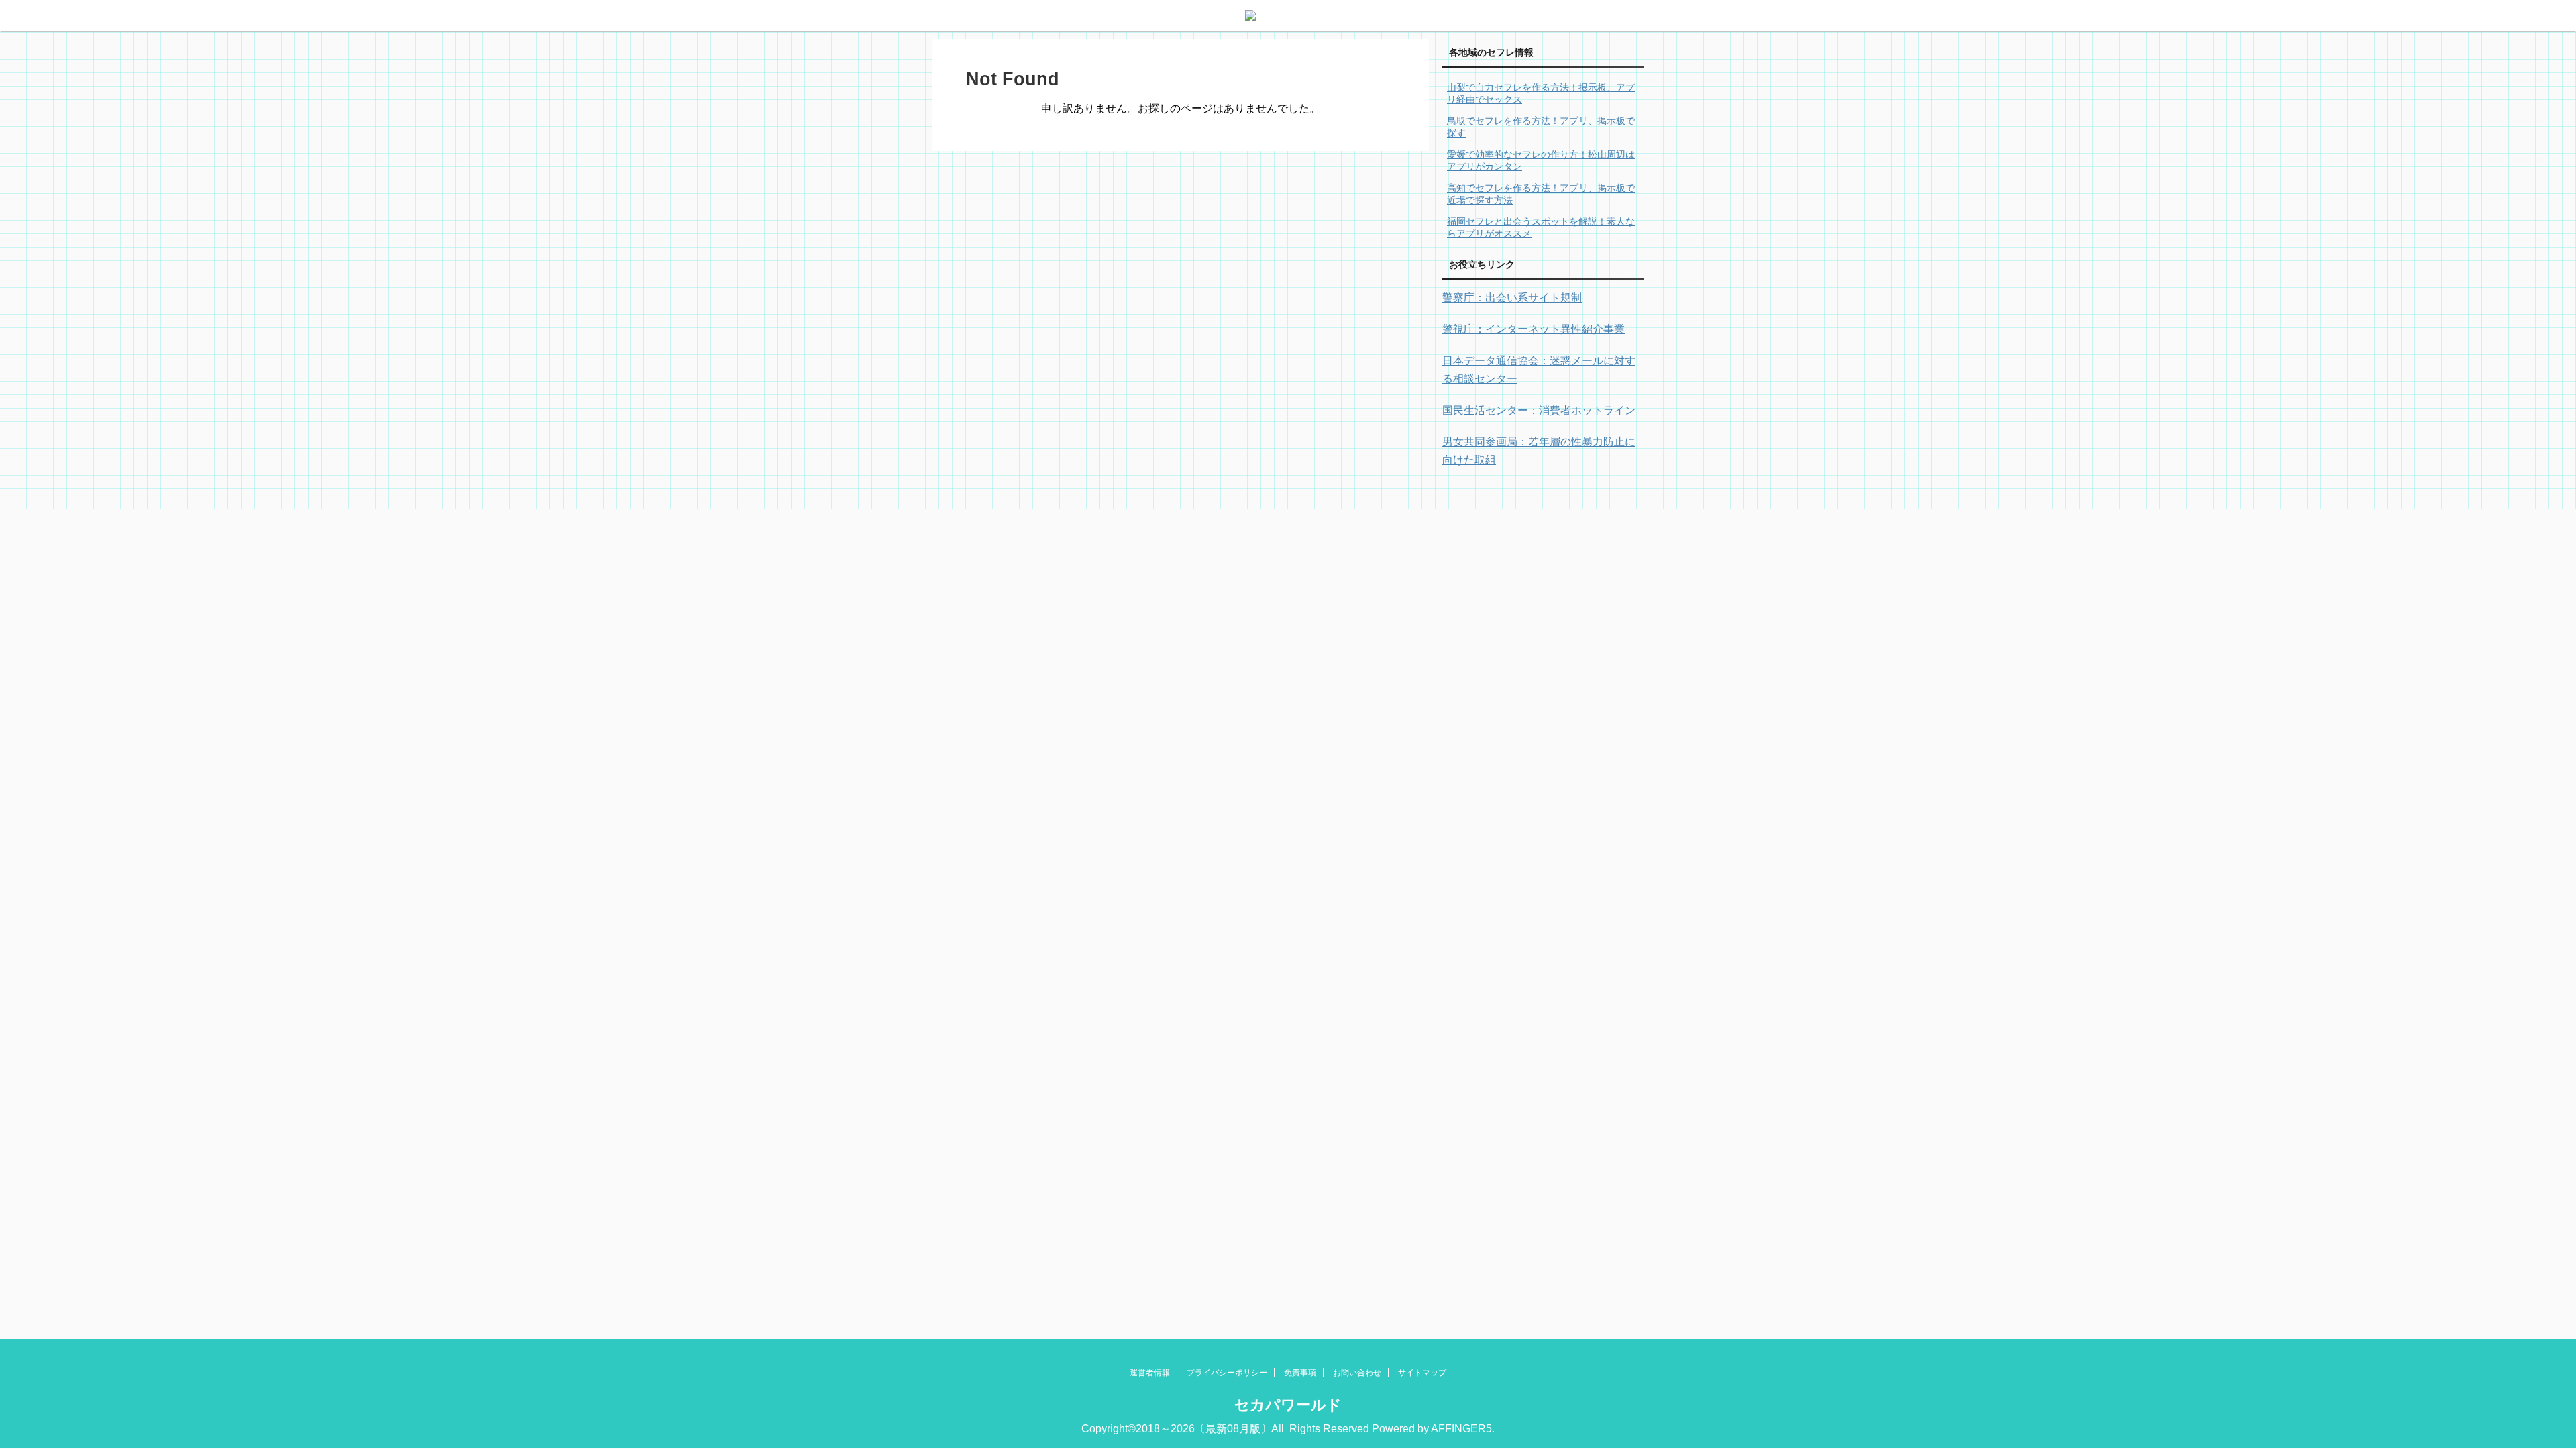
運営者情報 (1150, 1373)
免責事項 (1300, 1373)
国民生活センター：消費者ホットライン (1539, 410)
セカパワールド (1288, 1405)
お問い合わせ (1357, 1373)
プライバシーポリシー (1227, 1373)
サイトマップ (1422, 1373)
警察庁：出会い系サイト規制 (1512, 298)
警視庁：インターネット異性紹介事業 (1534, 329)
